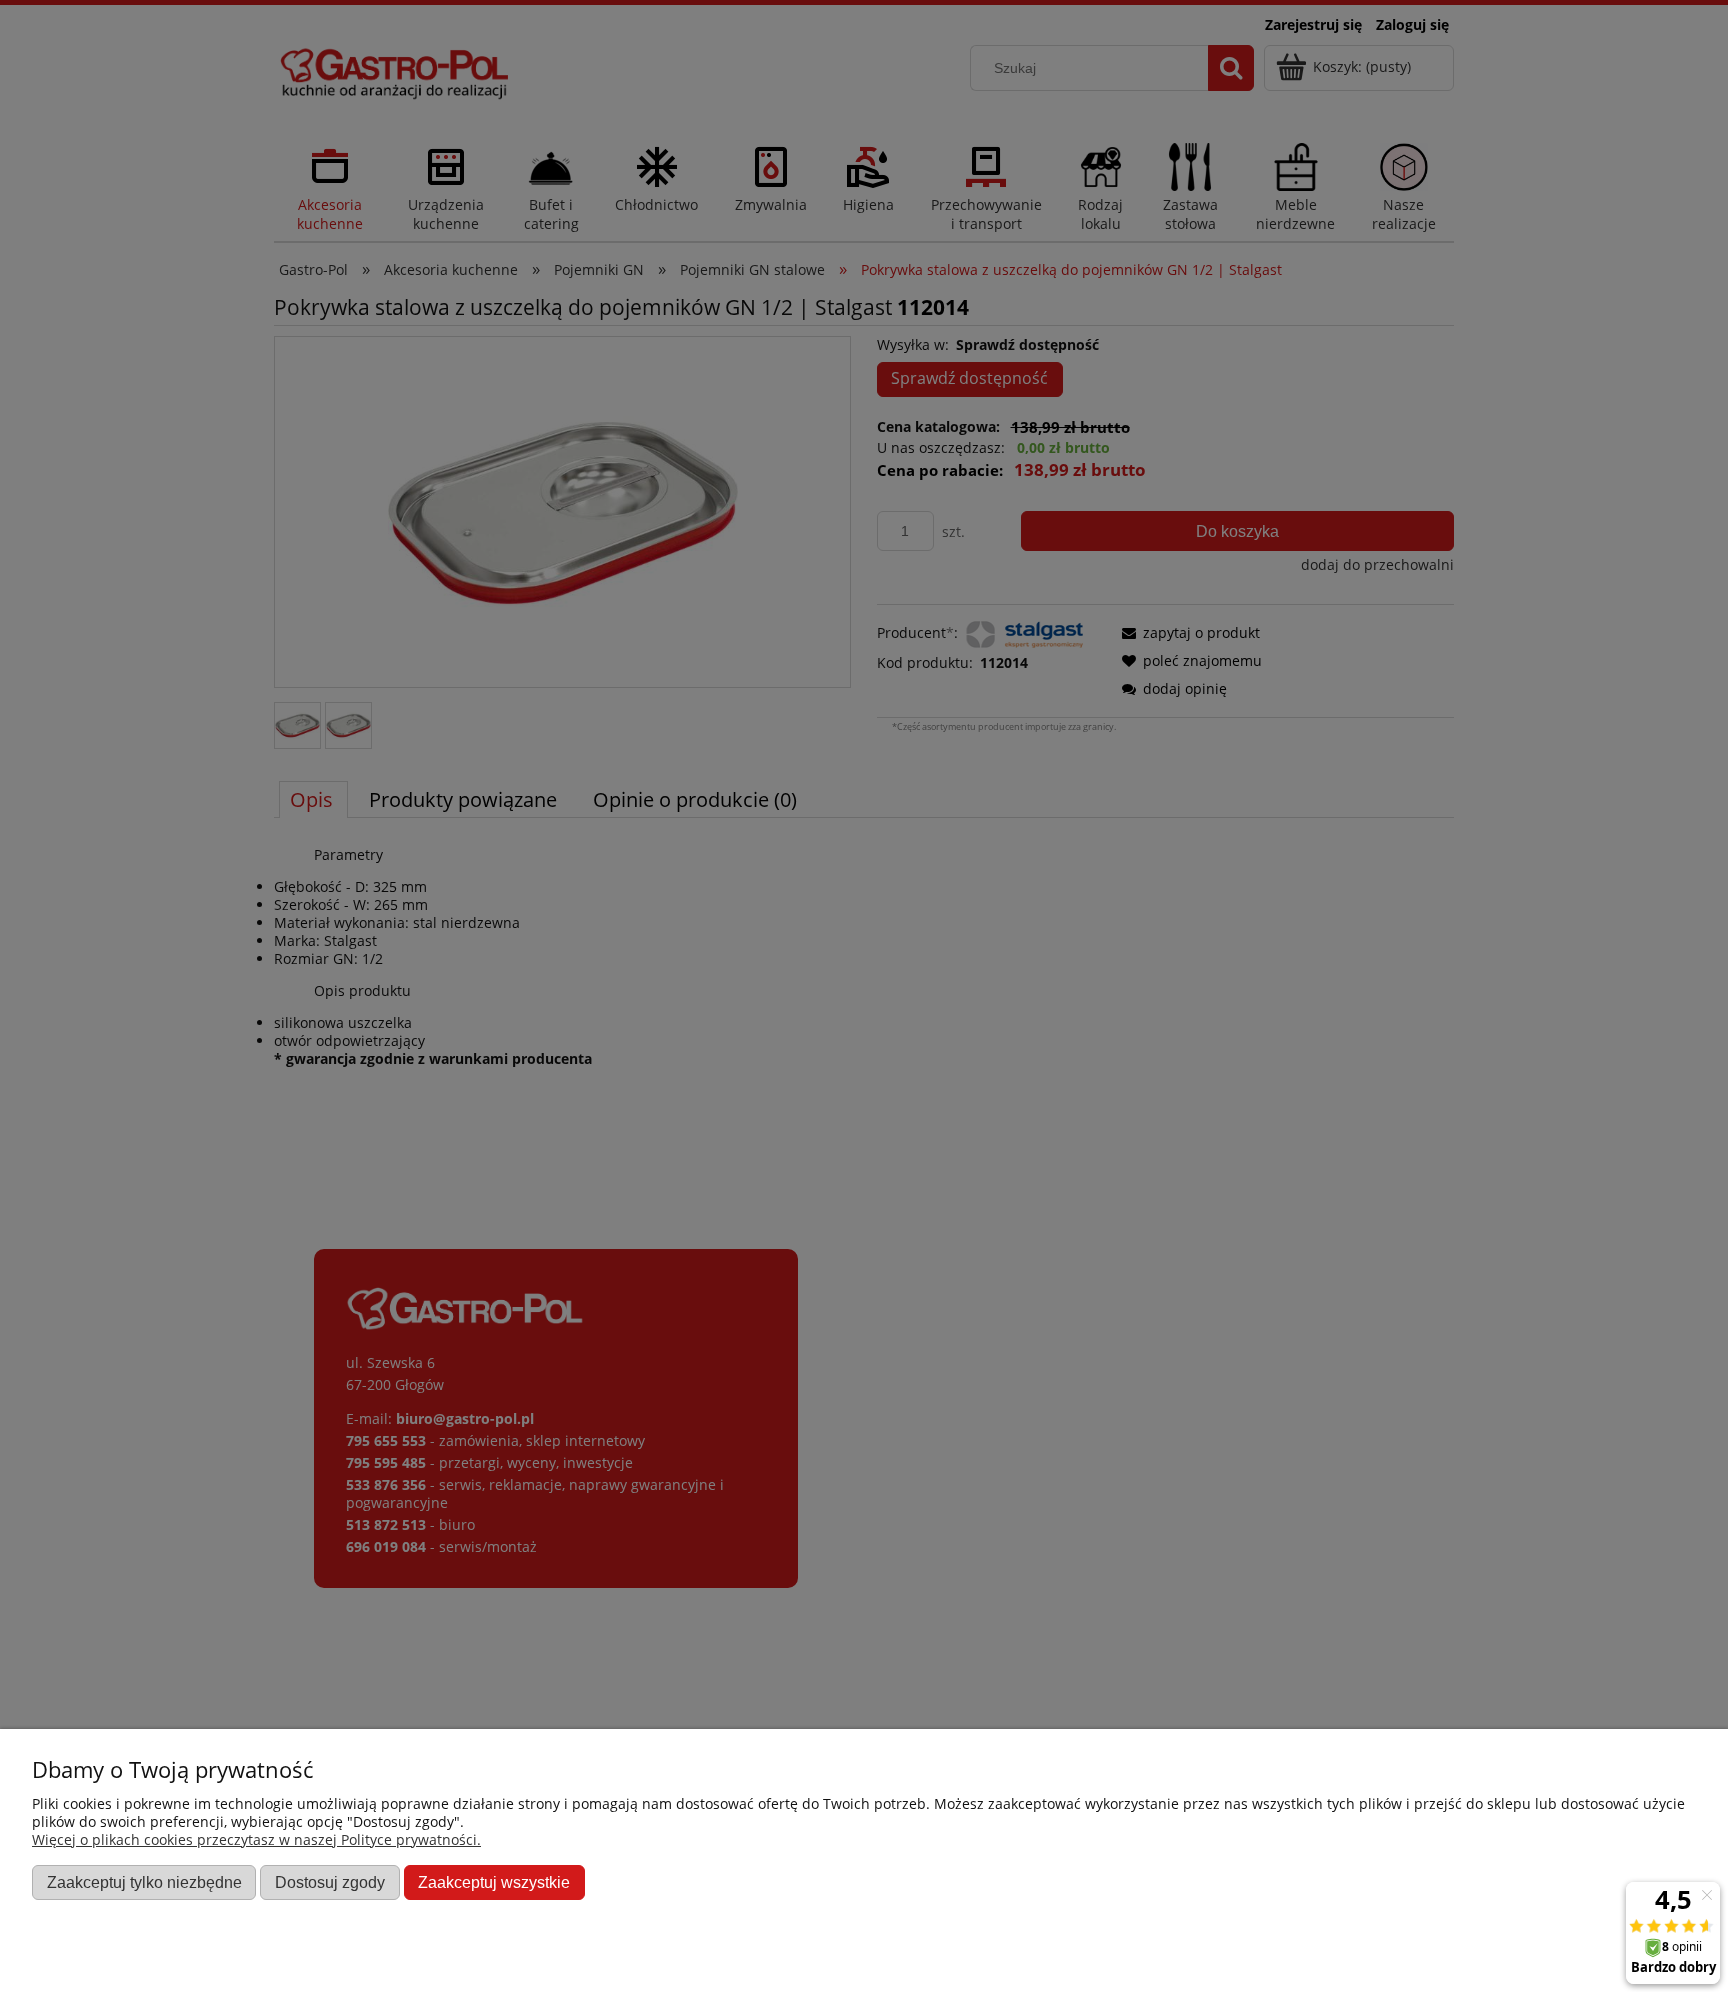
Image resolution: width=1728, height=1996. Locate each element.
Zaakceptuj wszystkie (494, 1882)
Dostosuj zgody (330, 1882)
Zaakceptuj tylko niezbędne (144, 1882)
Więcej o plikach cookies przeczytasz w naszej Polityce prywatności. (256, 1839)
